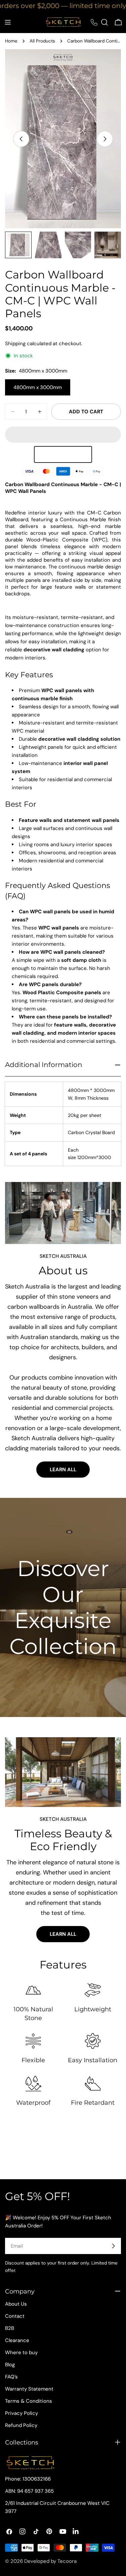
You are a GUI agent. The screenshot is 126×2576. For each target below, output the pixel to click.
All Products (42, 41)
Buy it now (63, 435)
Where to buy (21, 2352)
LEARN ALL (63, 1449)
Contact (15, 2316)
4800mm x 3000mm (38, 387)
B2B (10, 2328)
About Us (16, 2304)
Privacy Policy (22, 2413)
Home (11, 41)
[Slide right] (105, 139)
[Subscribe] (113, 2246)
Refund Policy (21, 2425)
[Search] (104, 22)
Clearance (17, 2340)
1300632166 (37, 2479)
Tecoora (67, 2561)
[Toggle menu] (8, 22)
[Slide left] (21, 139)
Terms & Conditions (29, 2401)
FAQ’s (11, 2377)
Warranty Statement (29, 2389)
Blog (10, 2365)
